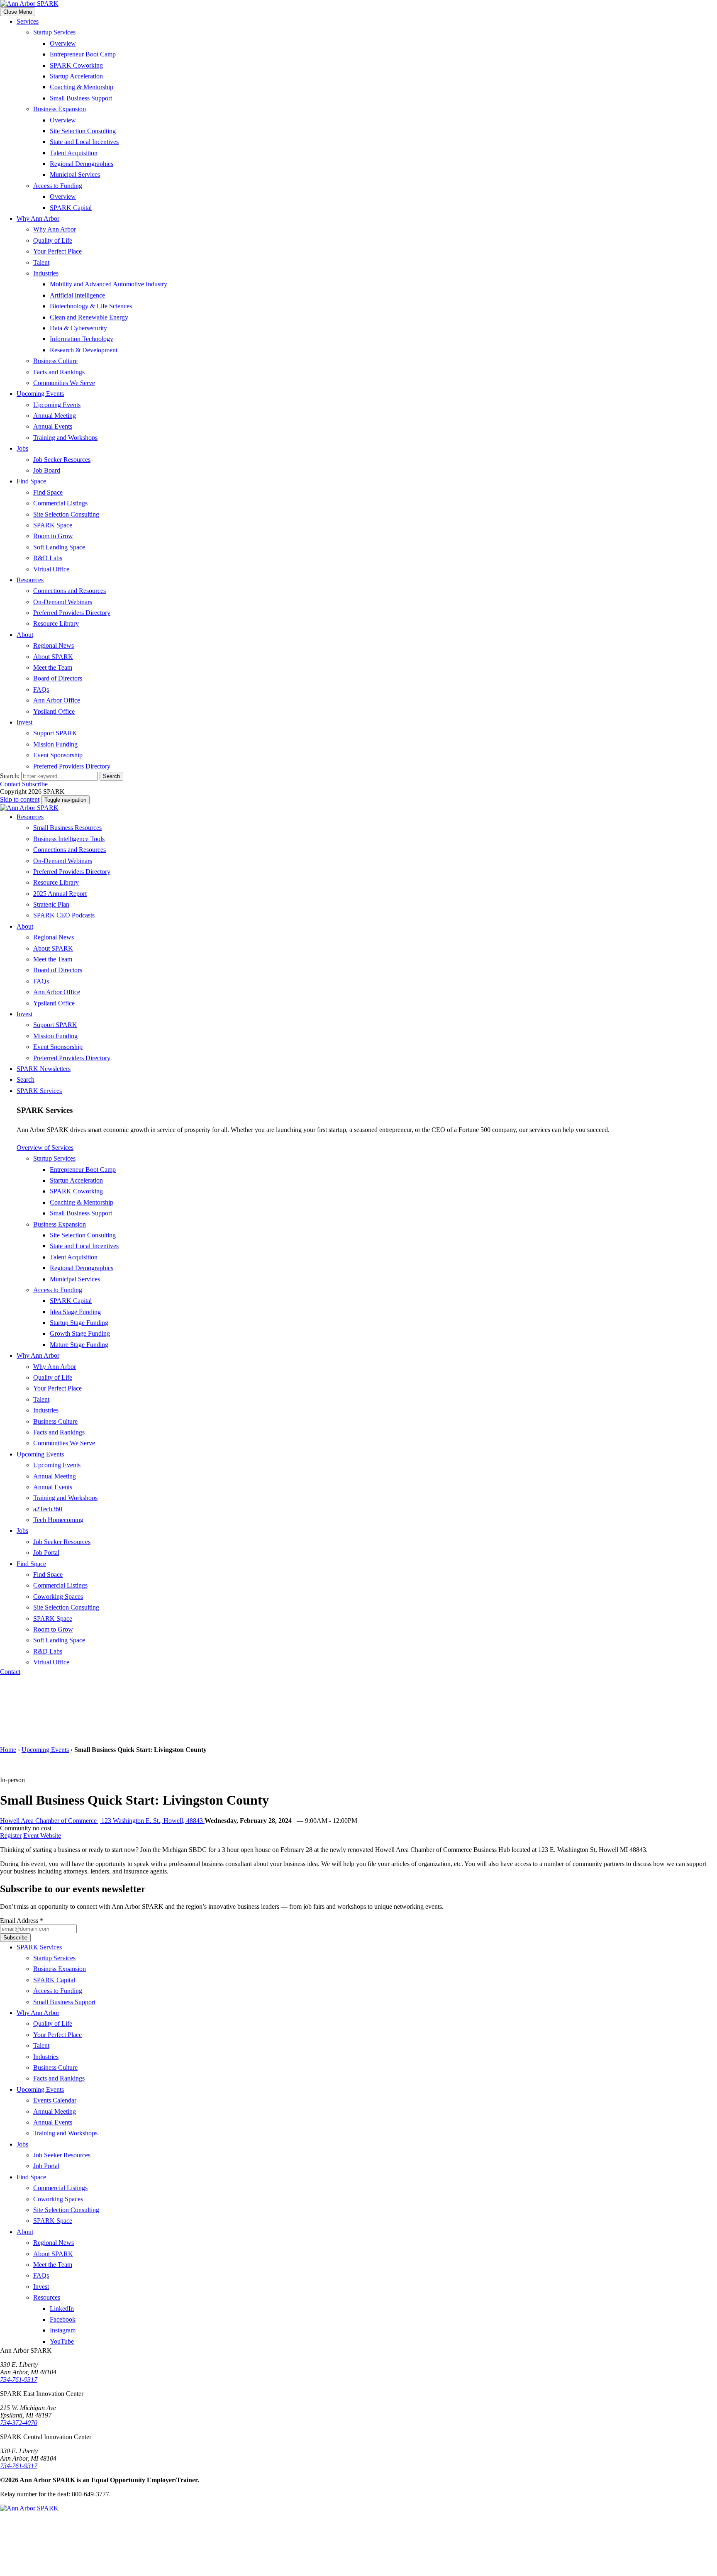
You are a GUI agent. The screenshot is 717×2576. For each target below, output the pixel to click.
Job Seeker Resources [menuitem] (62, 460)
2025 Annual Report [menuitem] (60, 894)
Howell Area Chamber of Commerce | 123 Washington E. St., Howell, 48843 (102, 1821)
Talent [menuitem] (41, 262)
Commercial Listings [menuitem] (60, 503)
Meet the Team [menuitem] (53, 667)
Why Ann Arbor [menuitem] (38, 218)
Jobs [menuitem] (22, 448)
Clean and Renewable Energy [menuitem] (89, 317)
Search (111, 776)
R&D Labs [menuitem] (48, 558)
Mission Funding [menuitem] (55, 744)
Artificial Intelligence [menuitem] (77, 295)
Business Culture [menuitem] (55, 361)
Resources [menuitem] (30, 580)
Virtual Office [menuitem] (51, 569)
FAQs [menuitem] (41, 689)
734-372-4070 (19, 2423)
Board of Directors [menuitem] (58, 678)
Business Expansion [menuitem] (60, 109)
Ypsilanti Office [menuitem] (54, 711)
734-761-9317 (19, 2380)
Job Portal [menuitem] (46, 1553)
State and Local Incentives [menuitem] (84, 142)
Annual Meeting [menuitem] (55, 416)
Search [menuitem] (26, 1079)
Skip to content (20, 799)
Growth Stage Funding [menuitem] (80, 1333)
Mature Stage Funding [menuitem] (79, 1345)
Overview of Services (45, 1148)
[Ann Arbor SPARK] (62, 2572)
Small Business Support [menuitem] (81, 98)
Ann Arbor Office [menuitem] (57, 700)
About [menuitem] (25, 635)
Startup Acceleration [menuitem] (76, 76)
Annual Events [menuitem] (53, 426)
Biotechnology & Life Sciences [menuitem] (91, 306)
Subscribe (35, 784)
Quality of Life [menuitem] (53, 240)
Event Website (42, 1836)
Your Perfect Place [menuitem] (57, 251)
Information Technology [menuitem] (82, 339)
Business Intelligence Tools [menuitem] (69, 839)
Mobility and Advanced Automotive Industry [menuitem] (109, 284)
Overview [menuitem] (63, 43)
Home (8, 1750)
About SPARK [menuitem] (53, 657)
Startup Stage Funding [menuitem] (79, 1323)
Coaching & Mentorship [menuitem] (82, 87)
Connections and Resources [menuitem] (70, 591)
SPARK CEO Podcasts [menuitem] (64, 915)
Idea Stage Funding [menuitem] (75, 1312)
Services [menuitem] (28, 21)
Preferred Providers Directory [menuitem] (72, 613)
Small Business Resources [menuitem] (67, 828)
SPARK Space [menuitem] (53, 525)
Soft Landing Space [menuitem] (59, 547)
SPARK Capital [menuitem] (71, 208)
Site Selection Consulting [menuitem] (83, 131)
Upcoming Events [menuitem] (40, 394)
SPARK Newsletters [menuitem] (44, 1069)
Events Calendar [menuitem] (55, 2100)
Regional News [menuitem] (54, 645)
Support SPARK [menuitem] (55, 733)
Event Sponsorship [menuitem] (58, 755)
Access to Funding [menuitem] (58, 186)
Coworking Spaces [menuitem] (58, 1597)
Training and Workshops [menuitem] (65, 438)
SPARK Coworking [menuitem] (76, 65)
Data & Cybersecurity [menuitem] (78, 328)
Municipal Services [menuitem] (75, 174)
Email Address (22, 1921)
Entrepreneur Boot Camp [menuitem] (83, 54)
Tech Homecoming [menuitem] (58, 1520)
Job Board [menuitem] (47, 470)
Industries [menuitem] (46, 273)
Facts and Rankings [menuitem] (59, 372)
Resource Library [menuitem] (56, 623)
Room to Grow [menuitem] (53, 536)
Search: (10, 776)
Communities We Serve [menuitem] (64, 383)
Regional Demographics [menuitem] (82, 164)
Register (11, 1836)
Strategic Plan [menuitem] (51, 904)
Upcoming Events (45, 1750)
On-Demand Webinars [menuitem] (63, 602)
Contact (10, 784)
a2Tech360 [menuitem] (48, 1509)
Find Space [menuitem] (31, 481)
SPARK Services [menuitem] (39, 1091)
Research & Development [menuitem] (84, 350)
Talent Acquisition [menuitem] (74, 153)
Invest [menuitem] (24, 722)
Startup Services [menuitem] (54, 32)
